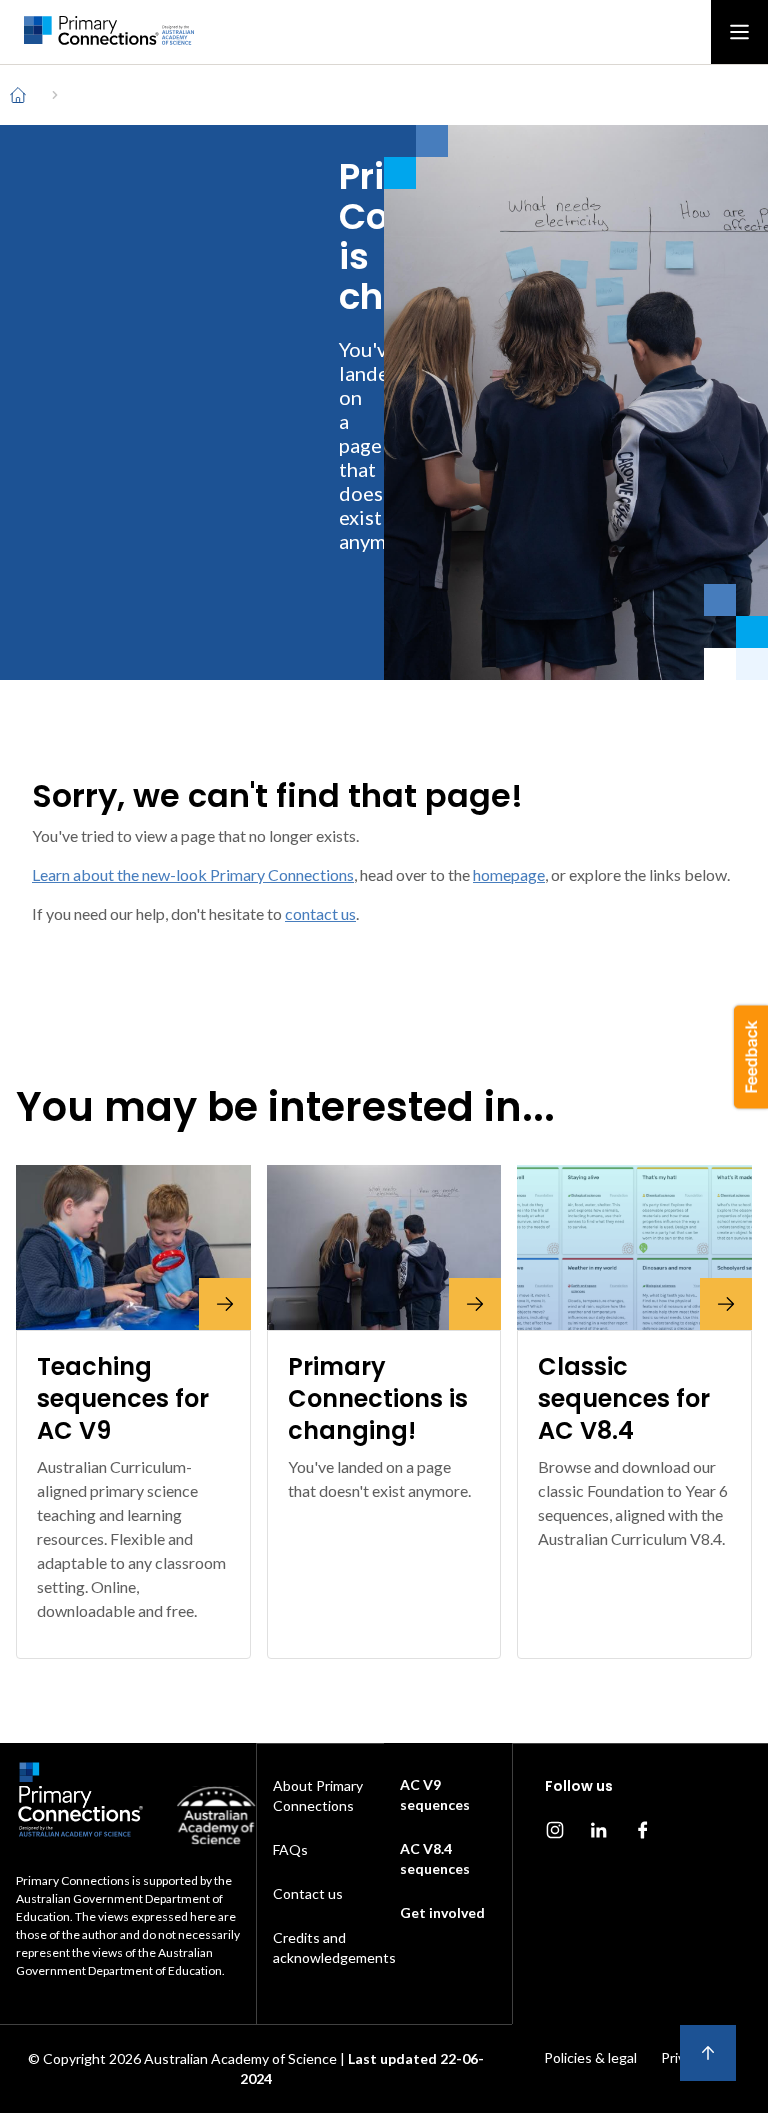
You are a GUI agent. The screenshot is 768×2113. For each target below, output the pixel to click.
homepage (509, 874)
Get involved (442, 1912)
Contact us (308, 1893)
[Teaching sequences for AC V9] (133, 1247)
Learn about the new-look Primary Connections (193, 874)
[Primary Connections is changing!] (384, 1247)
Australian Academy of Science (240, 2058)
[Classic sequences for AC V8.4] (634, 1247)
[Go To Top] (708, 2053)
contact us (320, 913)
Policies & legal (590, 2057)
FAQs (290, 1849)
